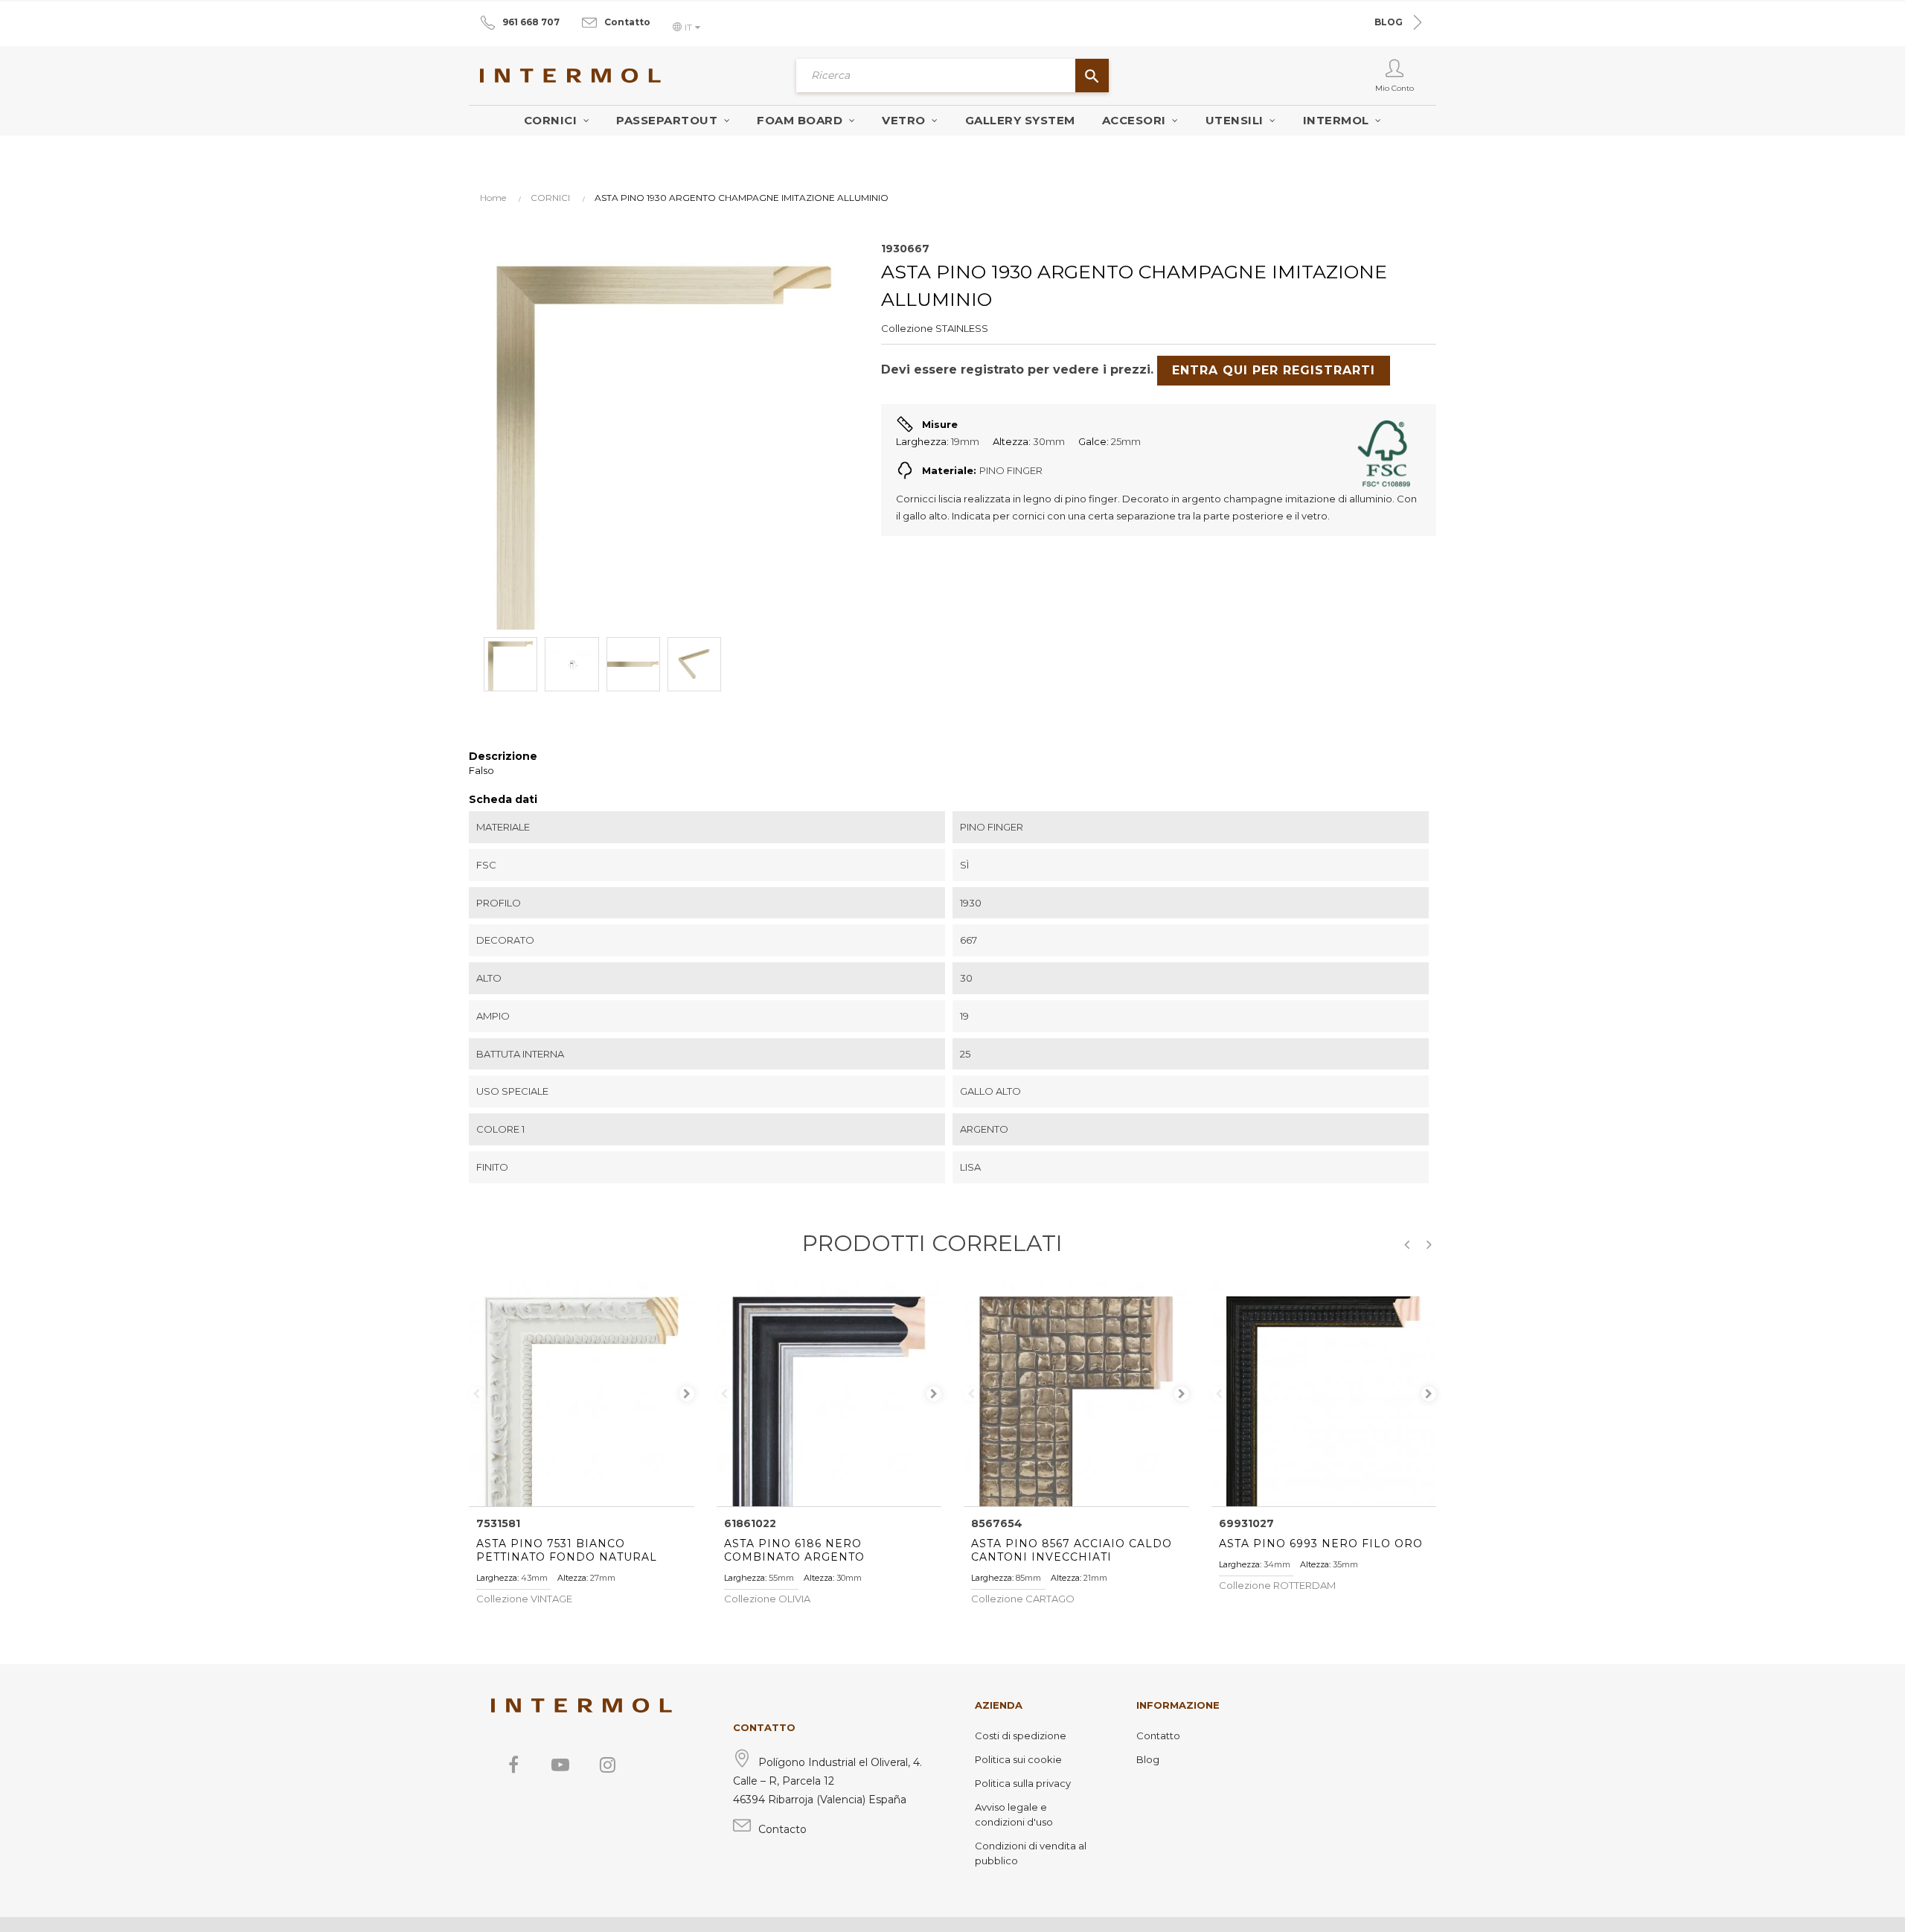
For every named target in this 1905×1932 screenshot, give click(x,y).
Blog (1148, 1759)
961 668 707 (531, 22)
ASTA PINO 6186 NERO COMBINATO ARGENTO (794, 1550)
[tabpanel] (582, 1394)
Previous (476, 1394)
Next (687, 1394)
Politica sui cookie (1018, 1759)
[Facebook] (513, 1765)
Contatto (627, 22)
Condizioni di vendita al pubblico (1031, 1853)
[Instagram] (607, 1765)
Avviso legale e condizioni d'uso (1014, 1814)
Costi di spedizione (1021, 1736)
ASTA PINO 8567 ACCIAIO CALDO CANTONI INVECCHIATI (1072, 1550)
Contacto (782, 1829)
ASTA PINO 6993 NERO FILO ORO (1321, 1544)
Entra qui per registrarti (1274, 370)
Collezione (907, 328)
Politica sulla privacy (1023, 1783)
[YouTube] (560, 1765)
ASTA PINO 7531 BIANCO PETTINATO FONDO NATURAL (567, 1550)
